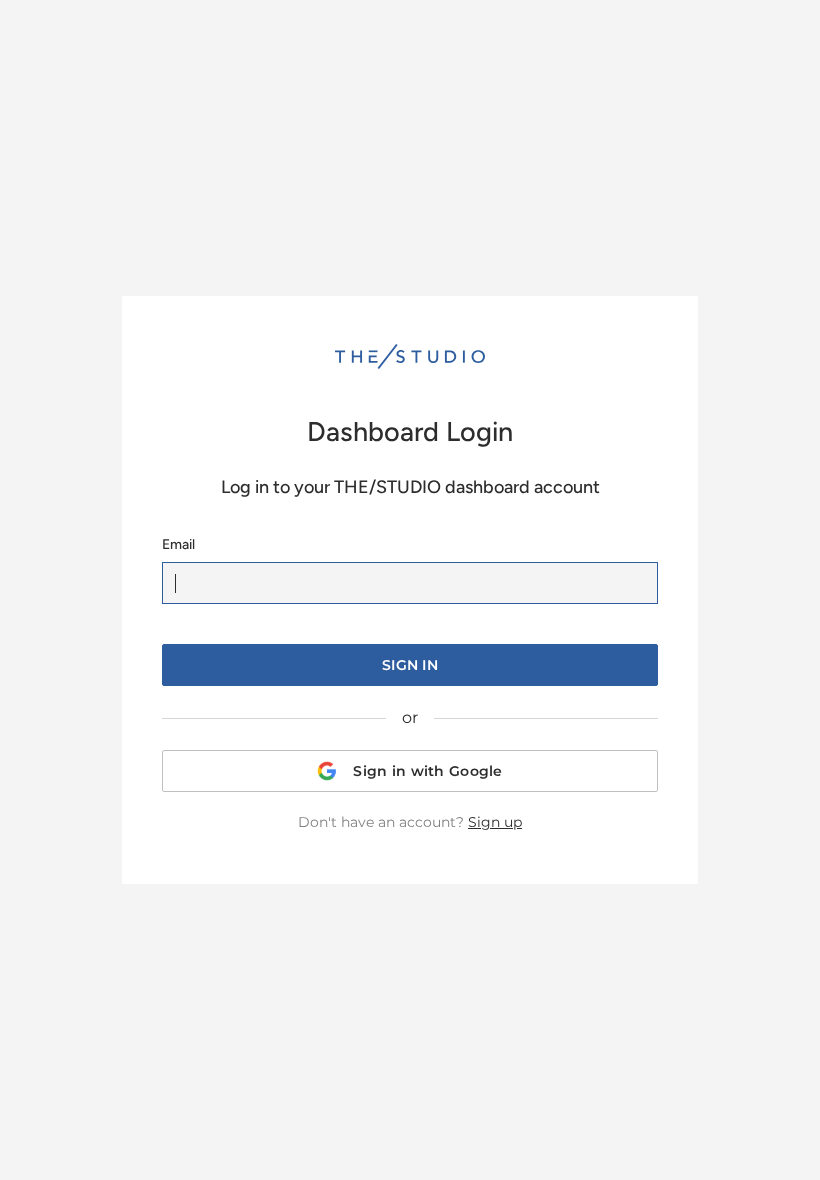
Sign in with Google (427, 771)
